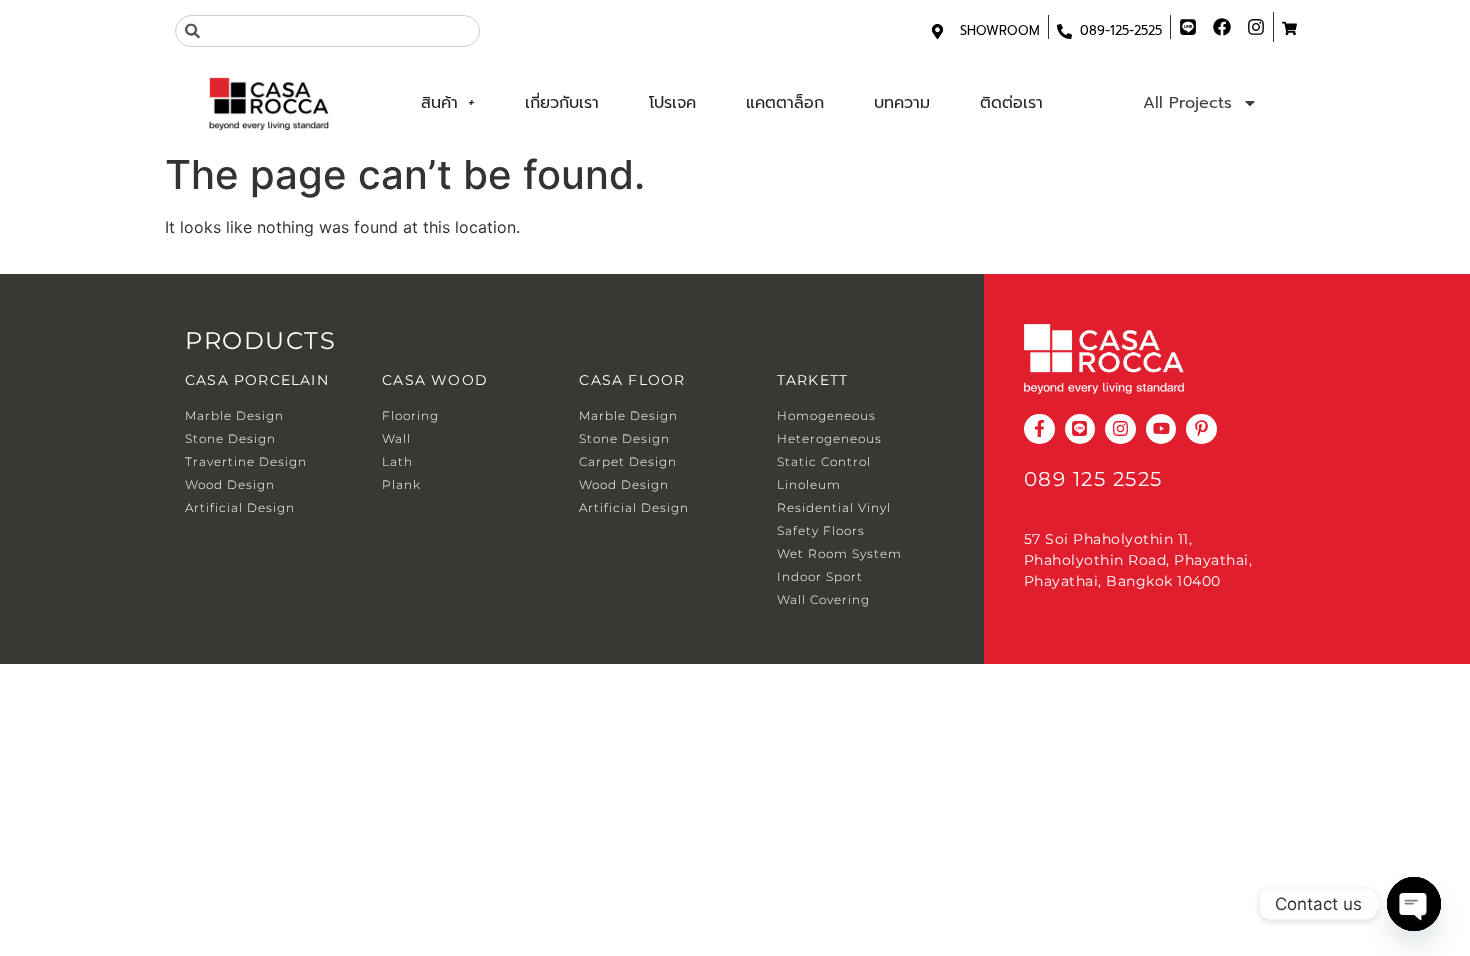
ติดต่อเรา (1011, 103)
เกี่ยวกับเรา (562, 103)
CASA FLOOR (632, 380)
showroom (1000, 30)
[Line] (1080, 429)
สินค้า (439, 103)
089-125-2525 (1121, 30)
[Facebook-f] (1039, 429)
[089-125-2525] (1064, 31)
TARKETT (812, 380)
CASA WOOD (435, 380)
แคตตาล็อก (785, 103)
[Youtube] (1161, 429)
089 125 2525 (1093, 479)
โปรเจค (672, 103)
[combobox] (327, 31)
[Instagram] (1120, 429)
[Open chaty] (1414, 904)
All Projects (1187, 103)
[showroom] (937, 31)
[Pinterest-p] (1201, 429)
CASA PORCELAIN (257, 380)
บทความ (902, 103)
